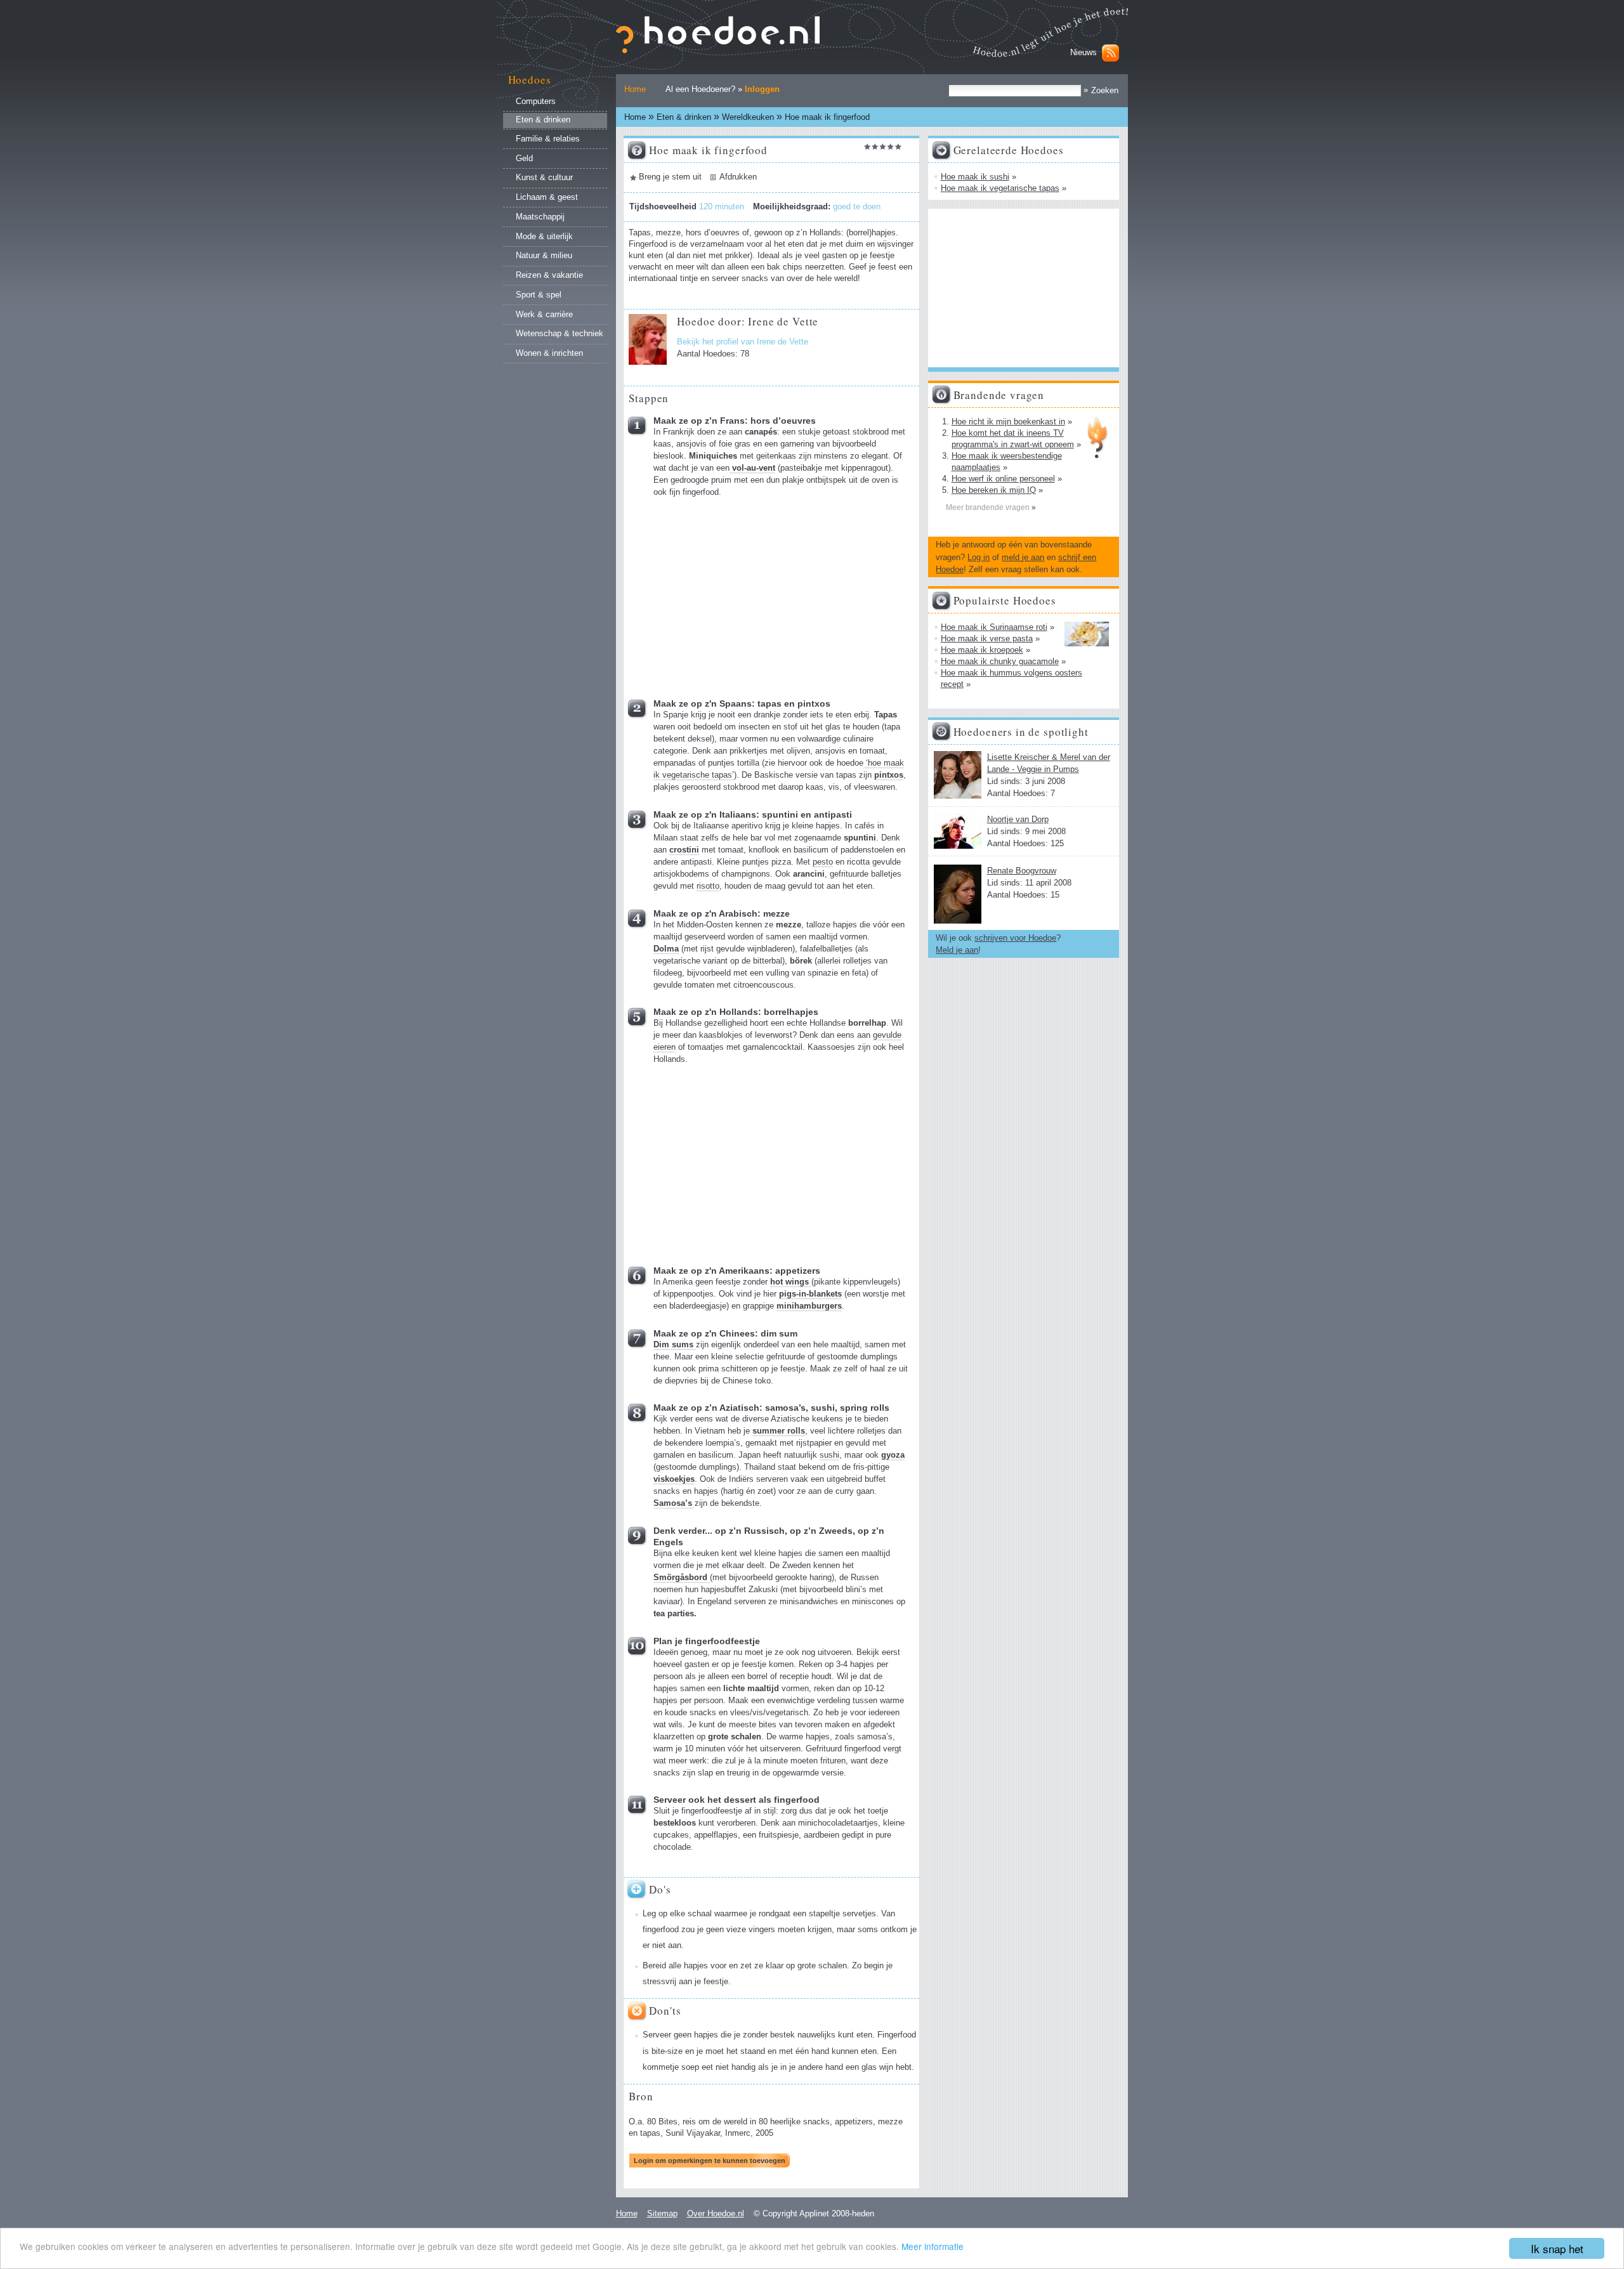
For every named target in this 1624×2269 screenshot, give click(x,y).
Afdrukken (738, 177)
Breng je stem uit (670, 177)
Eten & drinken (684, 117)
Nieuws (1084, 52)
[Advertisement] (749, 594)
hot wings (791, 1282)
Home (635, 89)
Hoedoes (530, 80)
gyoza (893, 1455)
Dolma (666, 949)
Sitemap (662, 2213)
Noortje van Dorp (1018, 819)
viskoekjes (674, 1479)
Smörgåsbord (682, 1578)
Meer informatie (933, 2246)
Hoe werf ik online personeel (1003, 479)
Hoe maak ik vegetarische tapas (1000, 188)
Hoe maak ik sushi (975, 177)
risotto (708, 886)
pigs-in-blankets (810, 1294)
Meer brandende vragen (989, 507)
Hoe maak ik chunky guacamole (1000, 661)
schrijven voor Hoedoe (1015, 938)
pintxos (889, 775)
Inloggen (762, 89)
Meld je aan (957, 950)
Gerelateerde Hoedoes (1009, 150)
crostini (684, 850)
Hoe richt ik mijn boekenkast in (1008, 422)
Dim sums (675, 1345)
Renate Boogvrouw (1022, 871)
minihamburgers (809, 1306)
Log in (979, 557)
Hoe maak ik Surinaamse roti (994, 627)
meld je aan (1023, 557)
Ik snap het (1557, 2248)
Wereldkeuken (748, 117)
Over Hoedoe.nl (716, 2213)
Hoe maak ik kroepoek (982, 650)
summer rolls (779, 1431)
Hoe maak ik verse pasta (987, 638)
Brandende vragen (999, 395)
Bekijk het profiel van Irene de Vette (743, 342)
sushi (829, 1455)
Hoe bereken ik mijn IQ (994, 490)
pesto (823, 862)
